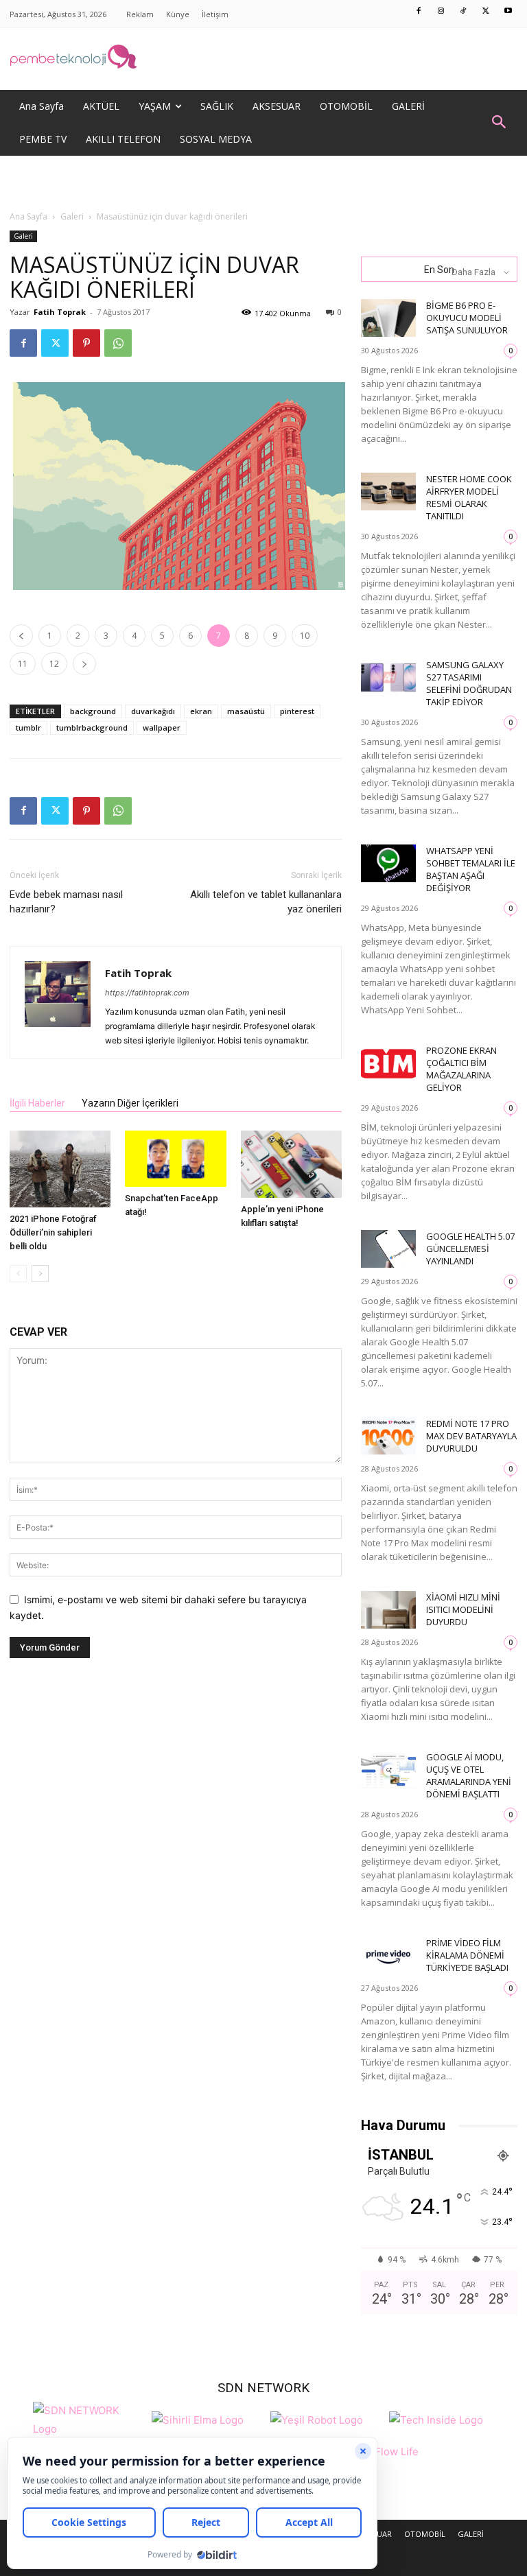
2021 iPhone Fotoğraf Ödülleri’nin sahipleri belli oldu (53, 1232)
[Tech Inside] (436, 2418)
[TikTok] (464, 12)
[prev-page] (18, 1274)
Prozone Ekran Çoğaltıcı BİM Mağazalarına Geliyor (461, 1069)
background (93, 711)
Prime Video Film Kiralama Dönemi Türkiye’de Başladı (467, 1955)
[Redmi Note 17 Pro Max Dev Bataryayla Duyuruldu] (388, 1436)
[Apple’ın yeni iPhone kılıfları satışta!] (291, 1164)
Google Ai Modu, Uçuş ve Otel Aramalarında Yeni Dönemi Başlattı (469, 1775)
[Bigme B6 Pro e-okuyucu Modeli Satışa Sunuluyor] (388, 318)
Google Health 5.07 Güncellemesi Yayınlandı (470, 1249)
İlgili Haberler (37, 1103)
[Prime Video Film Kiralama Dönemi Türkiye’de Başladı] (388, 1955)
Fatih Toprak (60, 312)
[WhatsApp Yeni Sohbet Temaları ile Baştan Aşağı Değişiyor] (388, 863)
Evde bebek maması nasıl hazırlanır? (66, 902)
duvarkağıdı (153, 711)
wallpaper (162, 728)
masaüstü (246, 711)
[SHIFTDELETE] (89, 2418)
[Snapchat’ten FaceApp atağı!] (175, 1159)
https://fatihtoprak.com (147, 993)
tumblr (28, 728)
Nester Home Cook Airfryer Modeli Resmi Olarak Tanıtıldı (469, 497)
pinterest (297, 711)
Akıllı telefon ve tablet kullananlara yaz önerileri (266, 902)
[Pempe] (263, 59)
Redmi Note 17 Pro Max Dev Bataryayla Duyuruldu (471, 1436)
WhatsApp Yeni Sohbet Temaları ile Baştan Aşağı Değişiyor (471, 869)
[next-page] (40, 1274)
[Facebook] (419, 12)
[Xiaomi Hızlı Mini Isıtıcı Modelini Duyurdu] (388, 1610)
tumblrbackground (92, 728)
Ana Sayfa (28, 216)
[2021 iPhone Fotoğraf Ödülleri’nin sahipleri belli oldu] (60, 1169)
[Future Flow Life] (385, 2459)
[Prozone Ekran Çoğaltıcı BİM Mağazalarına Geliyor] (388, 1063)
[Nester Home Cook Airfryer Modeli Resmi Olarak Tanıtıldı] (388, 492)
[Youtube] (508, 12)
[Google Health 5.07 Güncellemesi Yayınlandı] (388, 1249)
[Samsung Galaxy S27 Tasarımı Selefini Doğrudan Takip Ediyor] (388, 677)
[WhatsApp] (118, 343)
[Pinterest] (86, 343)
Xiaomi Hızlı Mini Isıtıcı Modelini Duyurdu (463, 1609)
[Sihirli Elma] (198, 2418)
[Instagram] (441, 12)
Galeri (72, 216)
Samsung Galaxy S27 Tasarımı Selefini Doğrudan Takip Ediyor (469, 683)
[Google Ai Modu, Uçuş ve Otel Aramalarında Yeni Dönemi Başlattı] (388, 1770)
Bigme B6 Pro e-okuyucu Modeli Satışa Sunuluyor (467, 318)
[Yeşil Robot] (317, 2418)
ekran (201, 711)
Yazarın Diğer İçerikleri (130, 1103)
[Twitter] (486, 12)
